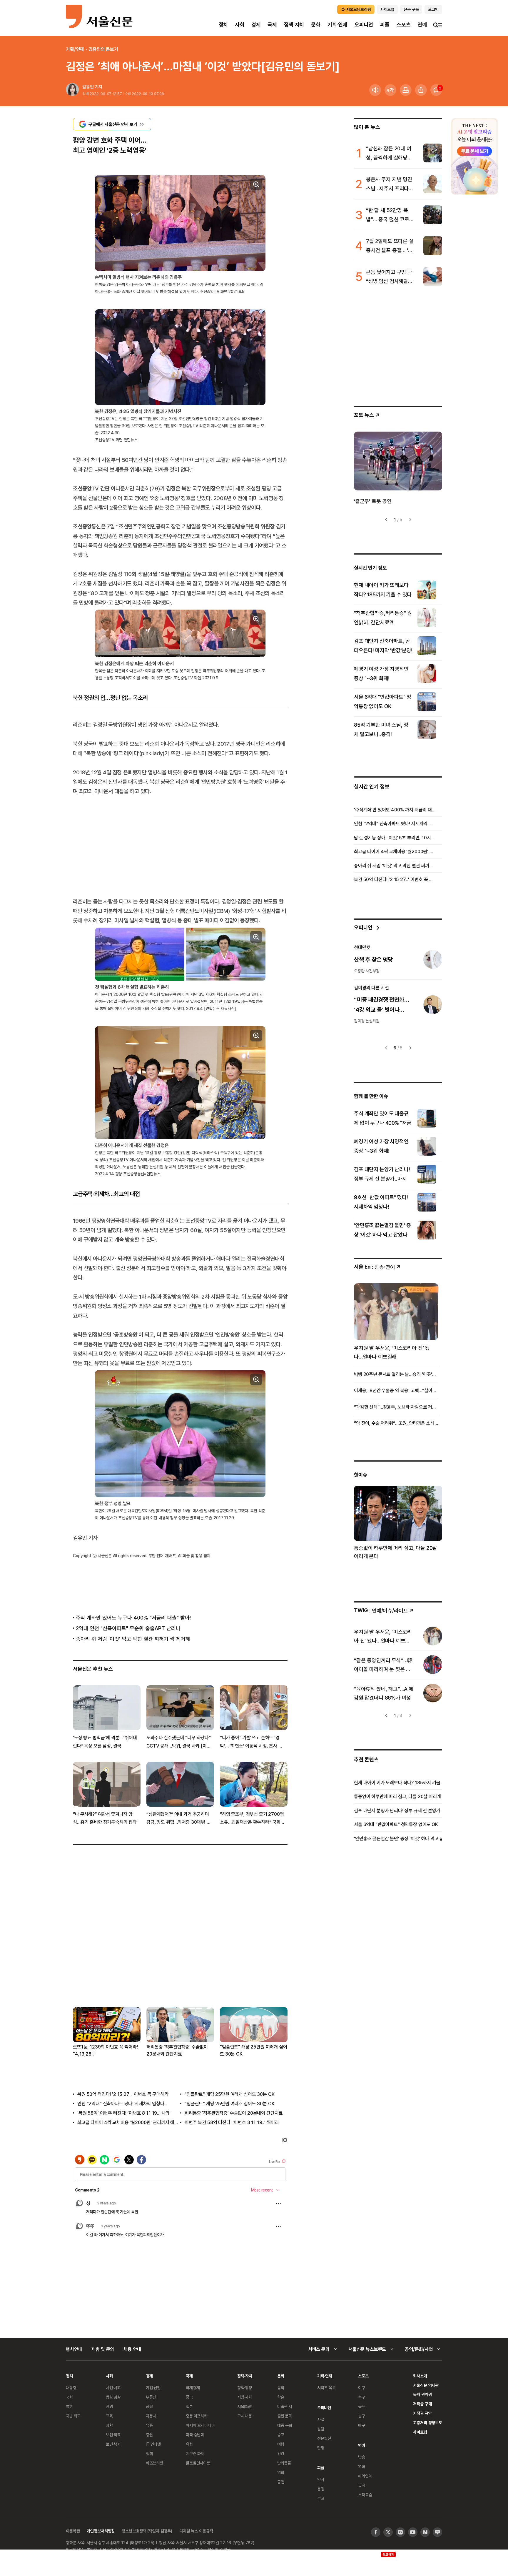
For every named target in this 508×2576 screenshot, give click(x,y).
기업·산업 (153, 2388)
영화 (281, 2472)
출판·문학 (285, 2416)
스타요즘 (365, 2495)
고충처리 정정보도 (428, 2423)
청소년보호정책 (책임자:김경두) (147, 2531)
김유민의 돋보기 (103, 49)
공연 (281, 2482)
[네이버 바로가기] (425, 2532)
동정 (321, 2489)
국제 (272, 25)
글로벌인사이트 (198, 2463)
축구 (362, 2397)
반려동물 (284, 2463)
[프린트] (406, 90)
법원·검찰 (113, 2397)
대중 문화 (285, 2425)
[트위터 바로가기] (388, 2532)
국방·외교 (73, 2416)
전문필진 (324, 2438)
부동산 (151, 2397)
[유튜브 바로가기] (413, 2532)
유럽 (189, 2444)
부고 (321, 2498)
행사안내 (74, 2349)
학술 (281, 2397)
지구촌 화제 (195, 2453)
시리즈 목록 (326, 2388)
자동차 (151, 2416)
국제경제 (193, 2388)
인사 (321, 2479)
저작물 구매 (422, 2404)
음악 (281, 2388)
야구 (362, 2388)
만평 (321, 2448)
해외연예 (365, 2476)
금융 (149, 2406)
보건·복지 (113, 2444)
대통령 (71, 2388)
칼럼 (321, 2429)
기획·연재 (337, 25)
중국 (189, 2397)
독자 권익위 (422, 2394)
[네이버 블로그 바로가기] (437, 2532)
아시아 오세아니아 (200, 2425)
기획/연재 (75, 49)
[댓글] (436, 90)
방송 (362, 2457)
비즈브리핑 (154, 2463)
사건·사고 (113, 2388)
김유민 (88, 87)
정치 (223, 25)
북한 (69, 2406)
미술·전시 (285, 2406)
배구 (362, 2425)
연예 (422, 25)
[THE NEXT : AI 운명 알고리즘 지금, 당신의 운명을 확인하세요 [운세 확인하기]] (474, 156)
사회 (240, 25)
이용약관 (73, 2531)
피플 (385, 25)
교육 (109, 2416)
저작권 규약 (422, 2413)
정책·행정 (245, 2388)
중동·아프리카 (197, 2416)
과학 (109, 2425)
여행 (281, 2444)
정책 (149, 2453)
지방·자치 (245, 2397)
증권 (149, 2435)
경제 (256, 25)
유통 (149, 2425)
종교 (281, 2435)
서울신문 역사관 (426, 2385)
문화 (316, 25)
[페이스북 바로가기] (376, 2532)
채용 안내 (132, 2349)
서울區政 (245, 2406)
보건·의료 (113, 2435)
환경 (109, 2406)
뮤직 (362, 2485)
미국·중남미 (195, 2435)
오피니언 (364, 25)
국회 (69, 2397)
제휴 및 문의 (103, 2349)
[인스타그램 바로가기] (400, 2532)
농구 (362, 2416)
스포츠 (403, 25)
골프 (362, 2406)
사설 (321, 2419)
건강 (281, 2453)
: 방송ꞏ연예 (374, 1267)
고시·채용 (245, 2416)
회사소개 (420, 2376)
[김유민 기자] (72, 90)
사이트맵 (420, 2432)
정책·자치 (294, 25)
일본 (189, 2406)
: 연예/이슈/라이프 (381, 1610)
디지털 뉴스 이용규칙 (196, 2531)
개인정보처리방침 (101, 2531)
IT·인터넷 (153, 2444)
